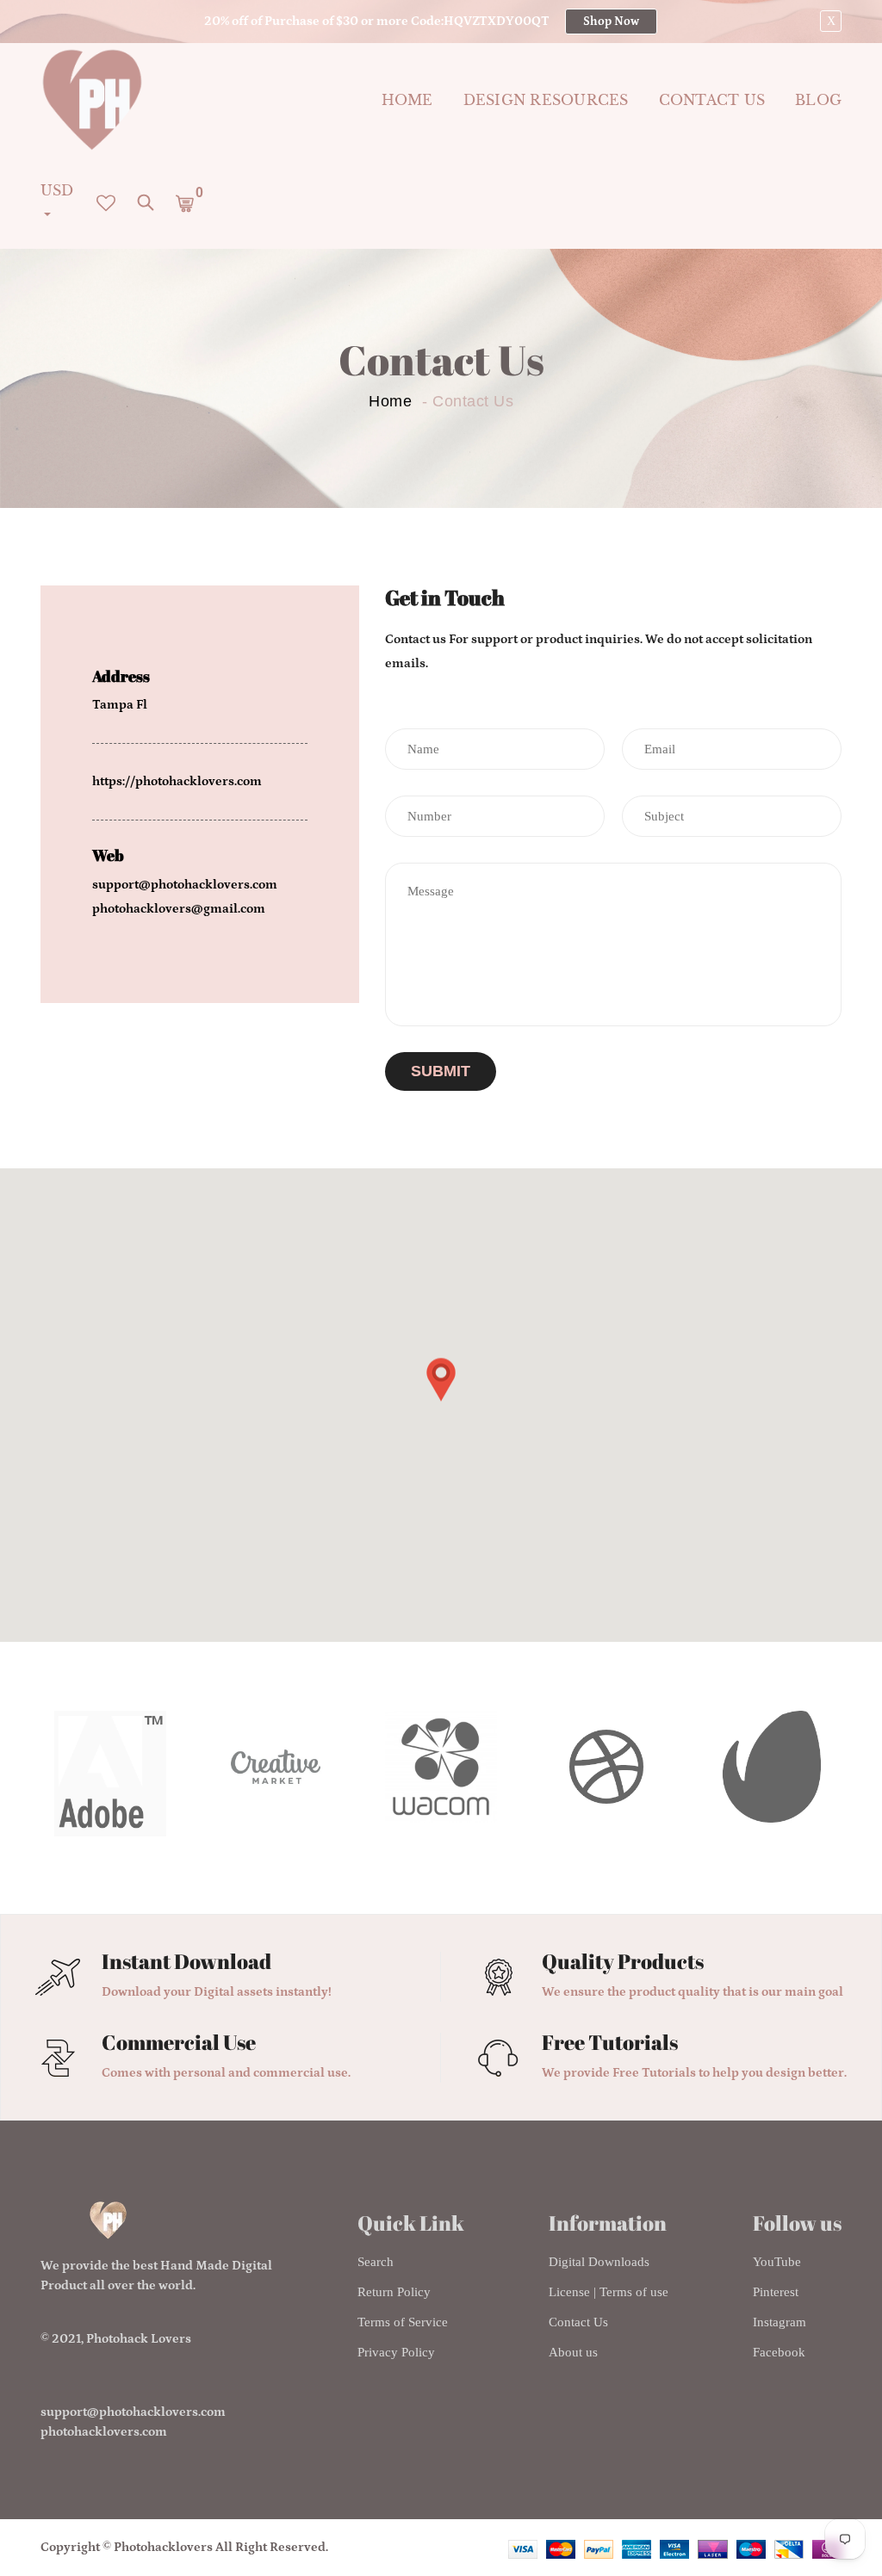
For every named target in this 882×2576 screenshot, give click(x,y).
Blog (818, 100)
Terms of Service (403, 2322)
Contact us (712, 100)
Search (376, 2262)
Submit (441, 1071)
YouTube (777, 2262)
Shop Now (611, 22)
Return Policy (394, 2292)
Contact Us (578, 2322)
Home (407, 100)
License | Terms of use (609, 2292)
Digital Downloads (599, 2262)
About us (573, 2352)
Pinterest (776, 2292)
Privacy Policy (396, 2352)
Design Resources (546, 100)
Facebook (779, 2352)
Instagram (780, 2322)
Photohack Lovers (139, 2339)
